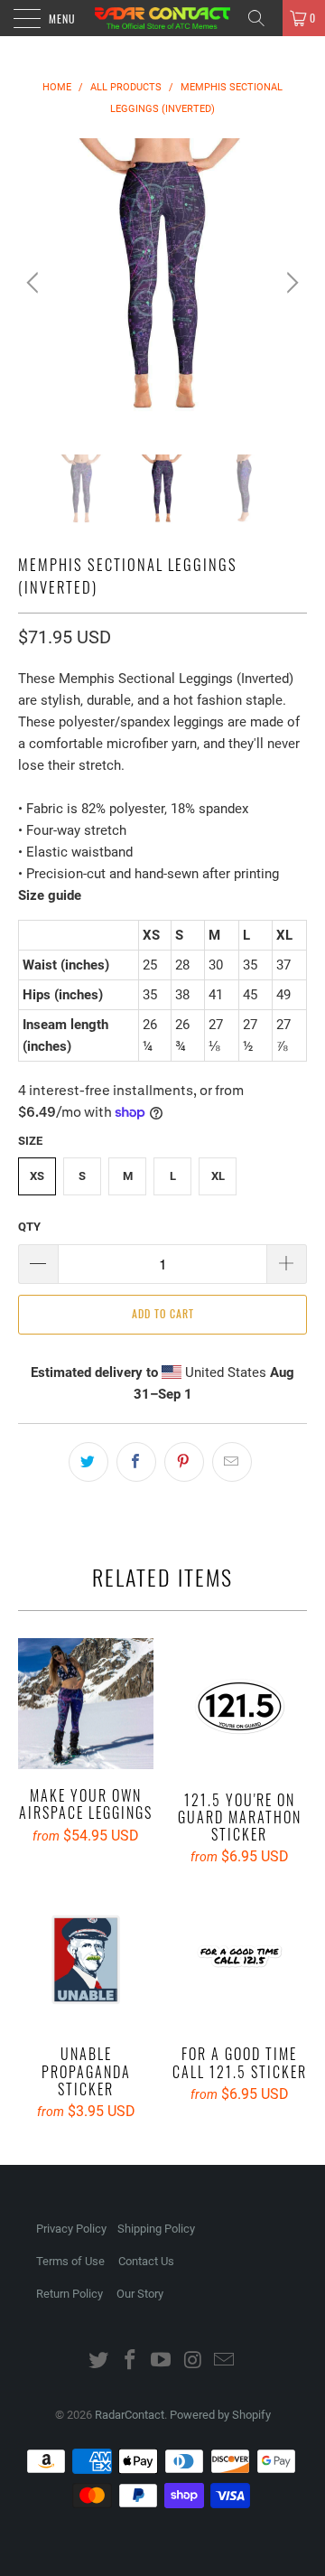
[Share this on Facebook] (136, 1462)
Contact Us (146, 2261)
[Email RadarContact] (225, 2361)
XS (37, 1176)
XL (218, 1176)
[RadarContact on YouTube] (162, 2361)
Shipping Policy (156, 2229)
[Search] (263, 18)
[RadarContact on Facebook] (130, 2361)
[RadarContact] (162, 18)
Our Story (140, 2294)
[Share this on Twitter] (88, 1462)
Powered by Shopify (220, 2415)
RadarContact (130, 2415)
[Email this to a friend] (232, 1462)
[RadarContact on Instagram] (193, 2361)
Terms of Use (70, 2261)
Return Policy (70, 2294)
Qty (29, 1227)
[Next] (290, 283)
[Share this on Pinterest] (184, 1462)
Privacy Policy (71, 2229)
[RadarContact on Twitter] (99, 2361)
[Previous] (35, 283)
